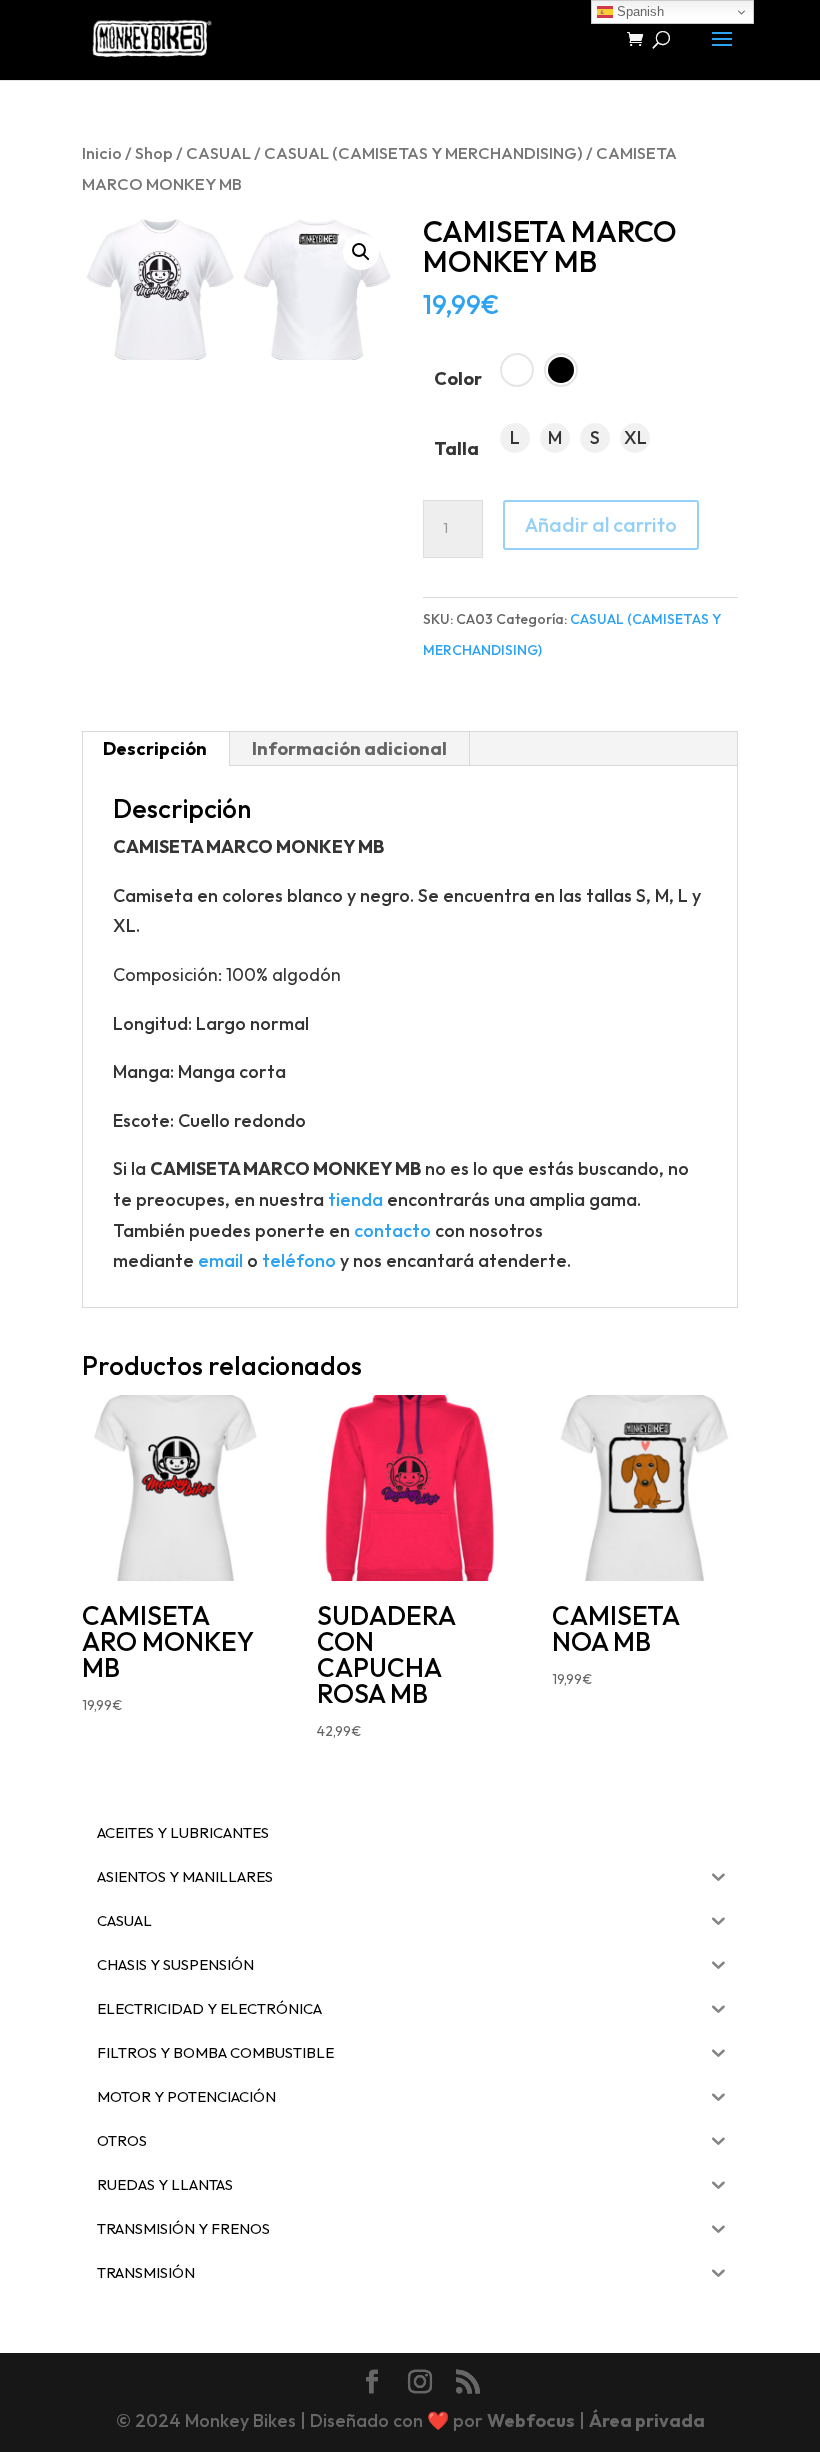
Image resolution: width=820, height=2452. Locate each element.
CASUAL (218, 152)
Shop (154, 152)
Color (458, 378)
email (220, 1260)
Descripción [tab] (155, 748)
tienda (355, 1199)
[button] (361, 252)
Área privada (647, 2420)
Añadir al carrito (601, 524)
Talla (456, 448)
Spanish (638, 11)
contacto (392, 1230)
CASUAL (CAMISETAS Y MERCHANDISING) (423, 152)
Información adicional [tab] (349, 748)
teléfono (299, 1260)
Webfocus (531, 2420)
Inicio (102, 152)
